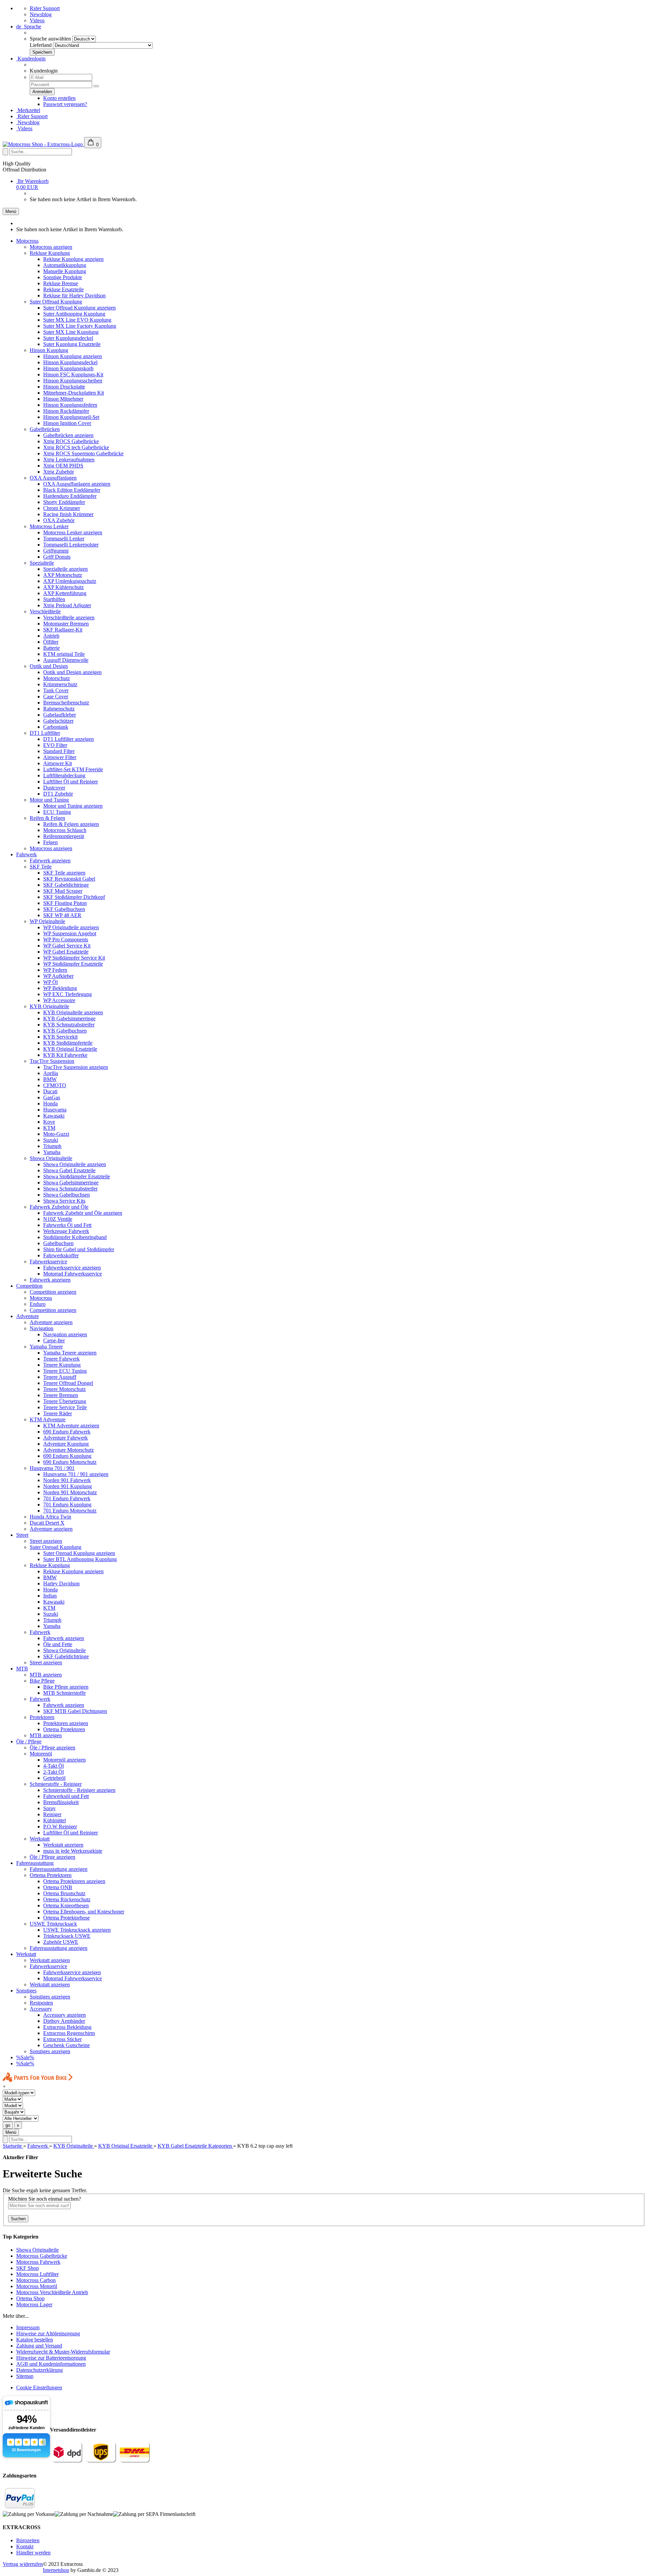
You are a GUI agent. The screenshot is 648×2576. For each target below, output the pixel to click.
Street (22, 1535)
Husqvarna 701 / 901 (52, 1468)
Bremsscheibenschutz (66, 703)
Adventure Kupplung (66, 1444)
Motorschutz (57, 678)
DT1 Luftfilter (45, 733)
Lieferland (41, 45)
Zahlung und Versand (39, 2346)
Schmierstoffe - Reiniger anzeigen (79, 1790)
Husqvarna (55, 1110)
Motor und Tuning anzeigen (73, 806)
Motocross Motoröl (37, 2286)
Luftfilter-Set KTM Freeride (73, 769)
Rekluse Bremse (61, 283)
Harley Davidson (61, 1584)
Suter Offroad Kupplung (56, 302)
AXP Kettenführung (65, 593)
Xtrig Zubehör (59, 472)
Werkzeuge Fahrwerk (66, 1231)
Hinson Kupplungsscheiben (73, 381)
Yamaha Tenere (46, 1347)
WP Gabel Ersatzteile (66, 952)
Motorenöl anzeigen (64, 1760)
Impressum (28, 2327)
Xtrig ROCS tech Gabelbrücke (76, 447)
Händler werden (33, 2553)
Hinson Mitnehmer (63, 399)
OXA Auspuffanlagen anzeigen (77, 484)
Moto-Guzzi (56, 1134)
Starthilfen (54, 599)
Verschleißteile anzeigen (69, 618)
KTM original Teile (64, 654)
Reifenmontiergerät (64, 836)
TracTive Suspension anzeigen (76, 1067)
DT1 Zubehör (58, 794)
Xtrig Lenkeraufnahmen (69, 460)
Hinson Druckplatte (64, 387)
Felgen (50, 842)
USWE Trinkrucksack (53, 1924)
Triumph (52, 1146)
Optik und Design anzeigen (72, 672)
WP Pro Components (66, 940)
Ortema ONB (58, 1887)
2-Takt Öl (53, 1772)
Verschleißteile (45, 611)
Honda (50, 1104)
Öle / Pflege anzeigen (52, 1748)
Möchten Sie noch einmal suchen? (45, 2199)
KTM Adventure (48, 1419)
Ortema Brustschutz (64, 1893)
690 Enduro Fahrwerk (67, 1432)
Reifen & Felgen (47, 818)
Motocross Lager (34, 2304)
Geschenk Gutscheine (66, 2045)
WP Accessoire (59, 1000)
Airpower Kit (58, 763)
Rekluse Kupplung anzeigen (73, 259)
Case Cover (56, 696)
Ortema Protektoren (64, 1729)
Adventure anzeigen (51, 1322)
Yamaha (52, 1152)
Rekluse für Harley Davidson (74, 296)
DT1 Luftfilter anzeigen (69, 739)
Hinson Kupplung (49, 350)
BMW (50, 1079)
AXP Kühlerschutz (63, 587)
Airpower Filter (60, 757)
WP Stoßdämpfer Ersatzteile (73, 964)
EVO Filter (55, 745)
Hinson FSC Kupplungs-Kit (73, 374)
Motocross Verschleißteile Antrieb (52, 2292)
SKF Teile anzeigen (64, 873)
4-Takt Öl (53, 1766)
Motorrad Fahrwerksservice (73, 1274)
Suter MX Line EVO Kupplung (77, 320)
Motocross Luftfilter (37, 2274)
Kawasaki (54, 1116)
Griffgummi (56, 551)
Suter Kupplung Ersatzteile (72, 344)
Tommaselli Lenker (64, 539)
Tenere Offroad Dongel (68, 1383)
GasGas (52, 1097)
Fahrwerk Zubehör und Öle (59, 1207)
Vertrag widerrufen (23, 2564)
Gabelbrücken (45, 429)
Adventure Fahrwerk (65, 1438)
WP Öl (50, 982)
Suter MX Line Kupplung (71, 332)
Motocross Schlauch (65, 830)
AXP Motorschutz (63, 575)
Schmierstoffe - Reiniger (56, 1784)
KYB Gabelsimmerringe (69, 1018)
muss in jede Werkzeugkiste (73, 1851)
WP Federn (55, 970)
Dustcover (54, 788)
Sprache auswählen (50, 39)
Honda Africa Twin (50, 1517)
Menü (11, 211)
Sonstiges (26, 1991)
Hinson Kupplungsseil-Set (71, 417)
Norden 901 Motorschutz (70, 1492)
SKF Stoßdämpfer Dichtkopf (74, 897)
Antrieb (51, 636)
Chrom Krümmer (62, 508)
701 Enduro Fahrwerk (67, 1498)
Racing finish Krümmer (68, 514)
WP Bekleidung (60, 988)
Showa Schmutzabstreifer (70, 1189)
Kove (49, 1122)
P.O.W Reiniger (60, 1827)
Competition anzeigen (53, 1292)
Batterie (51, 648)
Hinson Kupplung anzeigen (73, 356)
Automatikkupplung (65, 265)
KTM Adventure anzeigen (71, 1426)
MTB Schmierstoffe (64, 1693)
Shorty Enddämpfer (64, 502)
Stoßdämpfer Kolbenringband (75, 1237)
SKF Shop (28, 2268)
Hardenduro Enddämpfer (70, 496)
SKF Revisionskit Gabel (69, 879)
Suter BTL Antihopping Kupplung (80, 1559)
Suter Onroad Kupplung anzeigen (79, 1553)
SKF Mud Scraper (63, 891)
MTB (22, 1669)
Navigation (42, 1328)
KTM (49, 1128)
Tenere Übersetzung (65, 1401)
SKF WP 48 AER (62, 915)
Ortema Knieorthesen (66, 1906)
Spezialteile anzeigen (65, 569)
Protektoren (42, 1717)
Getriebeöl (54, 1778)
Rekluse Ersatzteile (63, 289)
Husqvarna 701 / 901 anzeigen (76, 1474)
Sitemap (25, 2376)
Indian (50, 1596)
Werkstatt (40, 1839)
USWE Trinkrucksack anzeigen (77, 1930)
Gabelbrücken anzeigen (68, 435)
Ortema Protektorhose (66, 1918)
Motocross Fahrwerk (38, 2262)
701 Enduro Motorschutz (70, 1511)
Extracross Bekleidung (67, 2027)
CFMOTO (55, 1085)
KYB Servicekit (60, 1037)
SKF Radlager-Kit (63, 630)
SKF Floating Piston (65, 903)
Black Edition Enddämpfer (72, 490)
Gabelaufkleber (60, 715)
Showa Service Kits (64, 1201)
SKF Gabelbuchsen (64, 909)
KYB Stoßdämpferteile (68, 1043)
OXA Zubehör (59, 520)
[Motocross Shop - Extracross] (43, 144)
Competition (29, 1286)
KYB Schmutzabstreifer (69, 1025)
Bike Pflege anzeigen (66, 1687)
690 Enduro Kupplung (67, 1456)
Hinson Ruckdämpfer (66, 411)
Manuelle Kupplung (65, 271)
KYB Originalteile (49, 1006)
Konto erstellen (59, 98)
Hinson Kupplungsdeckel (70, 362)
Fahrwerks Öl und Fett (67, 1225)
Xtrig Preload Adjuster (67, 605)
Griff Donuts (57, 557)
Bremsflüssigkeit (61, 1802)
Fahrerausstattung (35, 1863)
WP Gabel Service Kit (67, 946)
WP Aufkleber (58, 976)
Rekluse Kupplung (50, 253)
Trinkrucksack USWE (67, 1936)
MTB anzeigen (46, 1675)
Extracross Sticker (62, 2039)
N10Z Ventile (58, 1219)
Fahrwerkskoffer (61, 1255)
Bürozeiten (28, 2540)
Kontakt (25, 2546)
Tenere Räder (58, 1413)
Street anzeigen (46, 1541)
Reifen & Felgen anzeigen (71, 824)
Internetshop (56, 2570)
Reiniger (52, 1814)
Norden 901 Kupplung (67, 1486)
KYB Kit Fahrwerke (65, 1055)
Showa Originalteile (51, 1158)
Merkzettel (28, 110)
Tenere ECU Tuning (65, 1371)
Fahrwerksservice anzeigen (72, 1268)
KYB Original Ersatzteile (70, 1049)
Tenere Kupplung (62, 1365)
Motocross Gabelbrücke (42, 2256)
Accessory (41, 2009)
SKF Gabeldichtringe (66, 885)
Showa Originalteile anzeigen (75, 1164)
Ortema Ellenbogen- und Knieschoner (84, 1912)
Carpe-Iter (54, 1340)
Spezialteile (42, 563)
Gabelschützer (58, 721)
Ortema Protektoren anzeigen (74, 1881)
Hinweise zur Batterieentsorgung (51, 2358)
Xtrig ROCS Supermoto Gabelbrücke (83, 453)
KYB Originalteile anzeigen (73, 1012)
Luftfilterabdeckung (64, 775)
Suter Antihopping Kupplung (74, 314)
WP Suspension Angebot (70, 933)
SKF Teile (41, 867)
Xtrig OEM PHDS (63, 466)
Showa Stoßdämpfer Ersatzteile (77, 1176)
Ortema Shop (30, 2298)
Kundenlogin (31, 59)
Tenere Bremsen (61, 1395)
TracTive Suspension (52, 1061)
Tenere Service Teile (65, 1407)
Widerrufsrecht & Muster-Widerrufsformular (63, 2352)
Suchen (18, 2219)
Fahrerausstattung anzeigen (59, 1869)
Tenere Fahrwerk (61, 1359)
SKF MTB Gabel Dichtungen (75, 1711)
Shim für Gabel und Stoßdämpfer (79, 1249)
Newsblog (41, 14)
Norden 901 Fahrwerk (67, 1480)
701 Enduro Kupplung (67, 1505)
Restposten (41, 2003)
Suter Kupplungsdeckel (68, 338)
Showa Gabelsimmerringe (71, 1183)
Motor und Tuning (49, 800)
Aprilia (51, 1073)
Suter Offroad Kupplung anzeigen (79, 308)
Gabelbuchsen (58, 1243)
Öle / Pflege (29, 1741)
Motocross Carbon (36, 2280)
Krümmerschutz (60, 684)
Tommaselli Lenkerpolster (71, 545)
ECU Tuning (57, 812)
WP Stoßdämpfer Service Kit (74, 958)
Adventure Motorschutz (69, 1450)
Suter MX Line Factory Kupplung (80, 326)
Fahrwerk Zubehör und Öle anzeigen (83, 1213)
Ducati (50, 1091)
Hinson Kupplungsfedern (70, 405)
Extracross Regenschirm (69, 2033)
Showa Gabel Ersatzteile (69, 1170)
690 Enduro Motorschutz (70, 1462)
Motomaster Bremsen (66, 624)
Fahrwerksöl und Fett (66, 1796)
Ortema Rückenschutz (67, 1899)
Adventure (28, 1316)
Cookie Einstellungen (39, 2387)
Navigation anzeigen (65, 1334)
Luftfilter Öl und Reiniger (71, 782)
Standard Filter (59, 751)
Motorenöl (41, 1754)
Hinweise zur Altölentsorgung (48, 2333)
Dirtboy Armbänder (64, 2021)
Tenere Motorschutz (64, 1389)
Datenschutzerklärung (39, 2370)
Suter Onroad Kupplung (56, 1547)
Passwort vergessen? (65, 104)
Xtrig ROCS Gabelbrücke (71, 441)
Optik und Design (49, 666)
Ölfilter (51, 642)
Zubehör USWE (61, 1942)
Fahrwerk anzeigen (50, 861)
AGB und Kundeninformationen (51, 2364)
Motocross (27, 241)
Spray (49, 1808)
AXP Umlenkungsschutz (70, 581)
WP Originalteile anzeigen (71, 927)
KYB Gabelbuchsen (65, 1031)
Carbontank (56, 727)
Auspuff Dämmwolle (66, 660)
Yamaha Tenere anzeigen (70, 1353)
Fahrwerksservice (48, 1262)
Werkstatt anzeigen (63, 1845)
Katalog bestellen (35, 2340)
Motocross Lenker (49, 526)
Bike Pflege (42, 1681)
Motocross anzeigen (51, 247)
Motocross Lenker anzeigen (73, 532)
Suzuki (51, 1140)
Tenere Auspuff (60, 1377)
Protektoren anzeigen (66, 1723)
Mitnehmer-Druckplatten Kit (74, 393)
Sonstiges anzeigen (50, 1997)
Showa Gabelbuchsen (66, 1195)
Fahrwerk (26, 854)
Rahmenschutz (59, 709)
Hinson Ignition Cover (67, 423)
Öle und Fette (58, 1644)
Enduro (38, 1304)
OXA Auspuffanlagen (53, 478)
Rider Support (45, 8)
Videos (37, 20)
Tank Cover (56, 690)
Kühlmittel (55, 1820)
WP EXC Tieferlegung (67, 994)
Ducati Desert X (47, 1523)
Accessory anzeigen (64, 2015)
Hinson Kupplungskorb (68, 368)
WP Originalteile (47, 921)
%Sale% (25, 2057)
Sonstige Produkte (63, 277)
